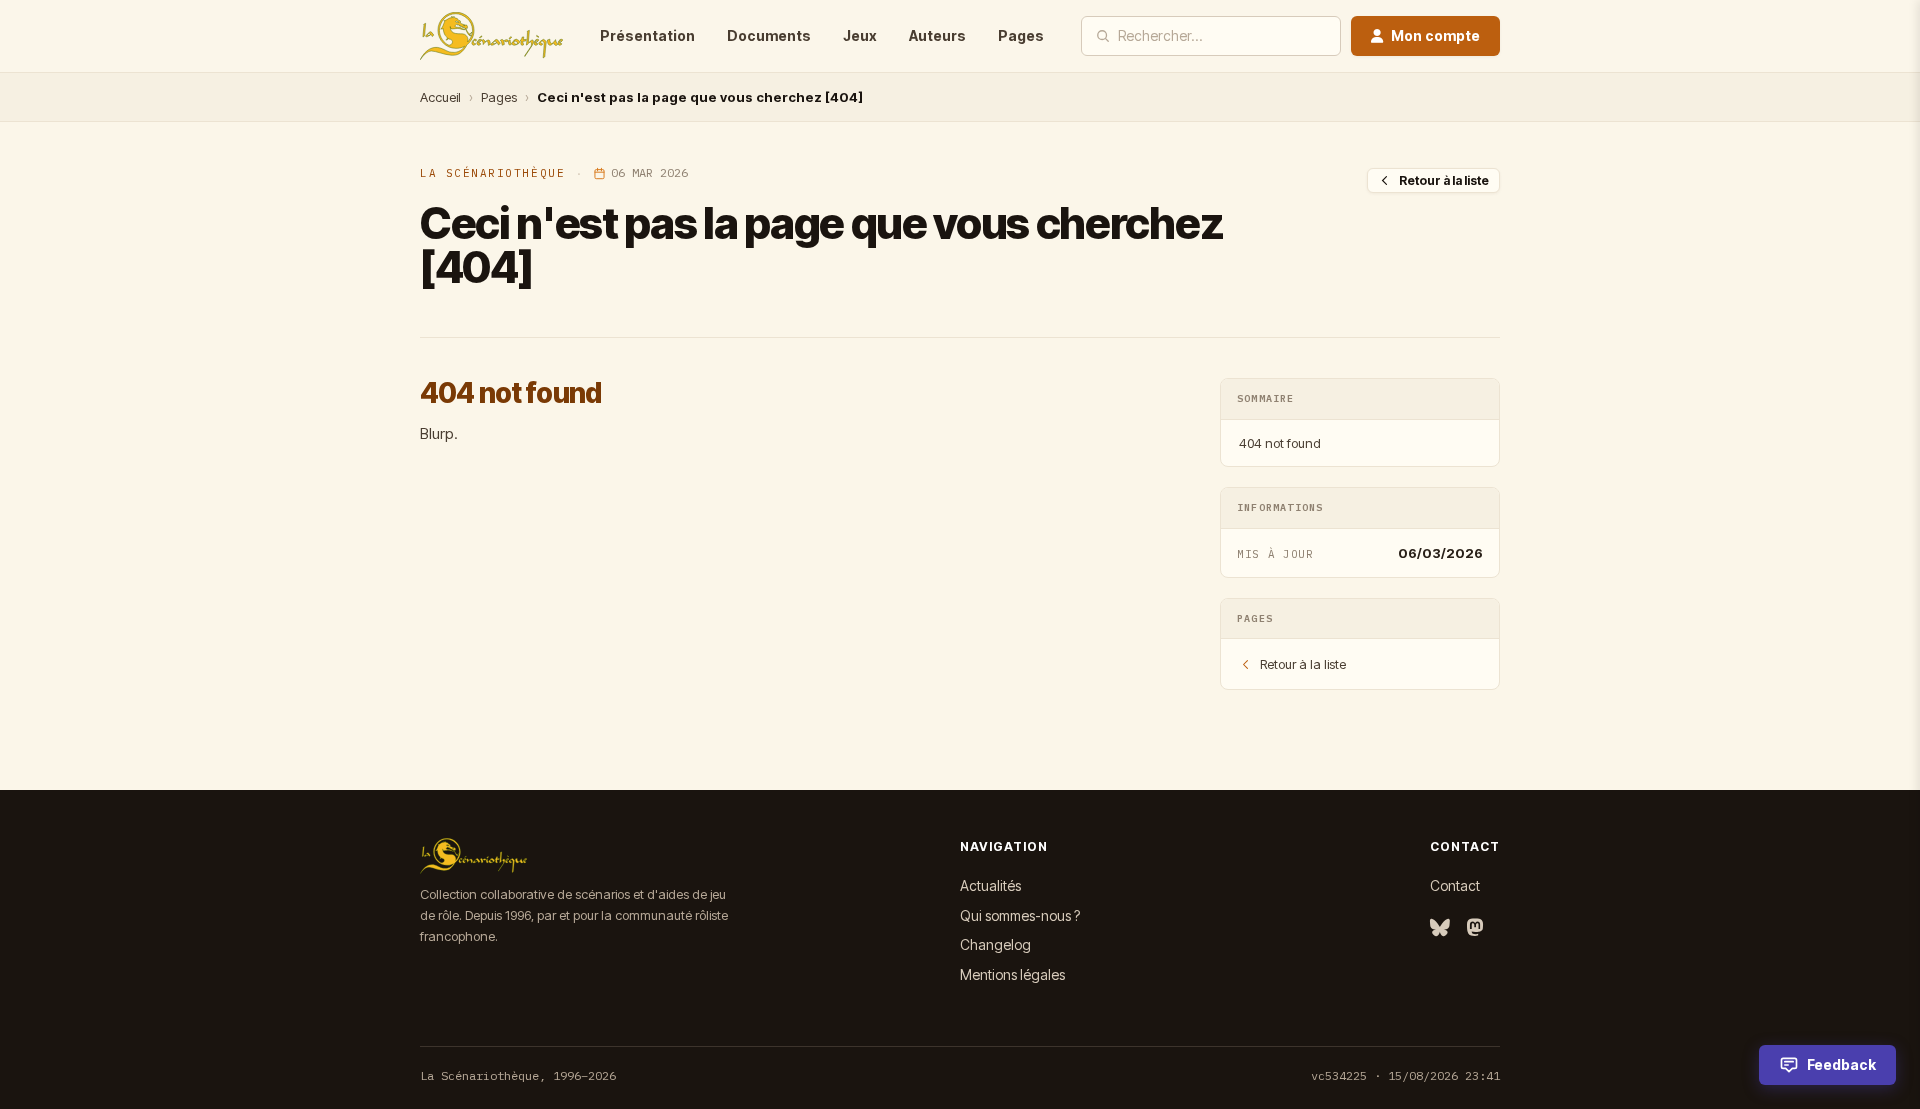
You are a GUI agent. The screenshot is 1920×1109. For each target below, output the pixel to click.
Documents (769, 35)
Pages (1021, 35)
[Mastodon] (1475, 928)
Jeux (860, 35)
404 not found (1280, 443)
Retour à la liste (1444, 180)
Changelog (995, 944)
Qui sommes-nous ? (1020, 915)
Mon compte (1435, 35)
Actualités (990, 885)
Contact (1455, 885)
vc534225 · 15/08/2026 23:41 (1405, 1075)
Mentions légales (1012, 974)
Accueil (440, 97)
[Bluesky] (1440, 928)
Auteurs (937, 35)
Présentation (647, 35)
